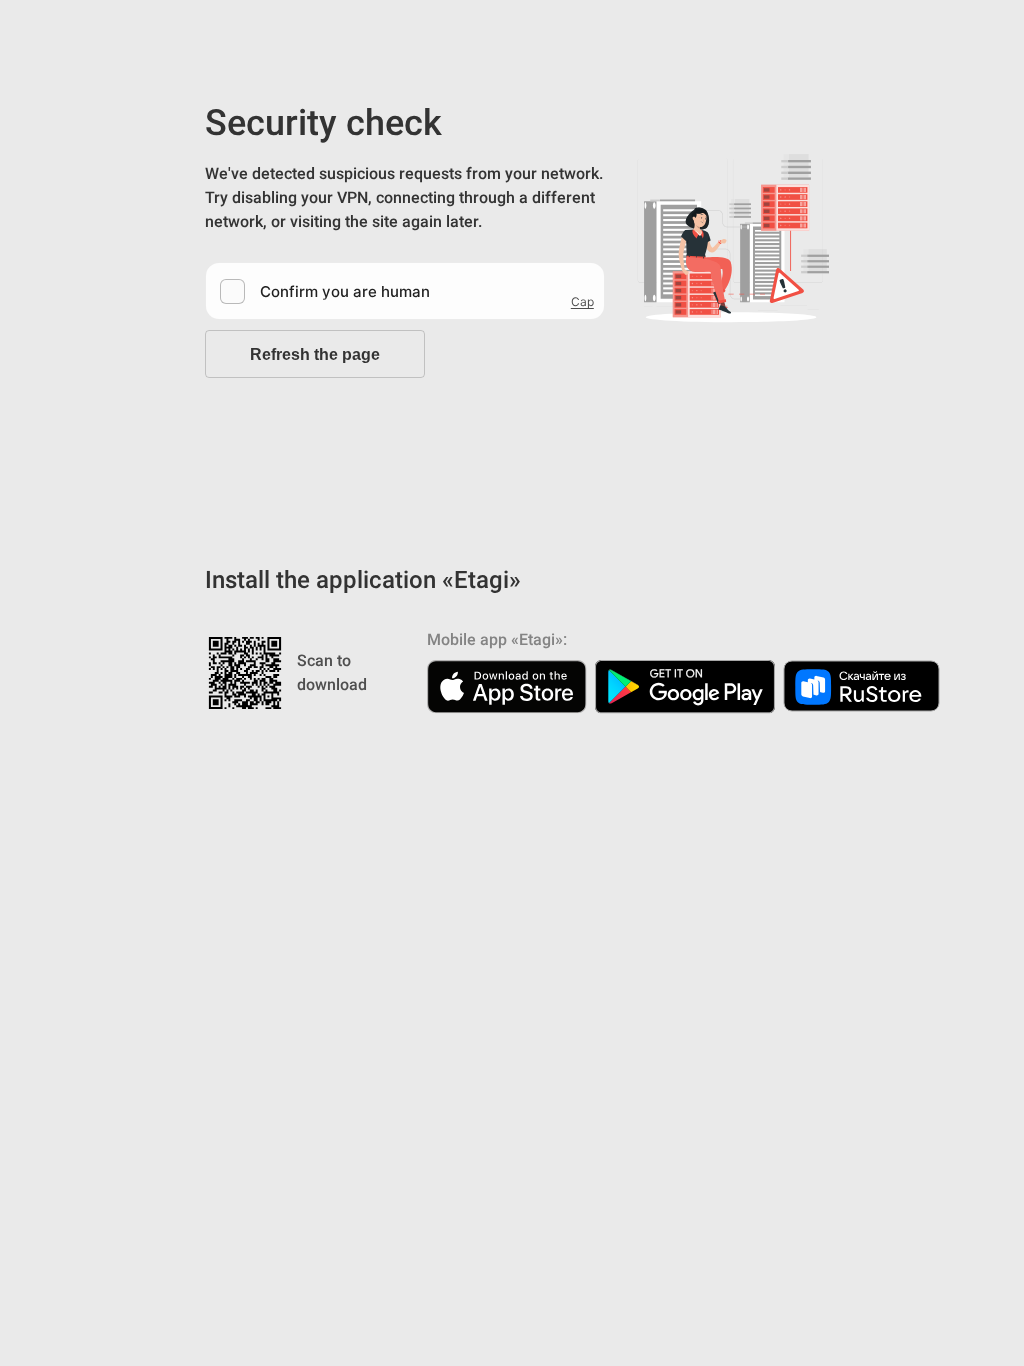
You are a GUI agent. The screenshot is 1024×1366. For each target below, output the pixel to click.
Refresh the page (315, 354)
